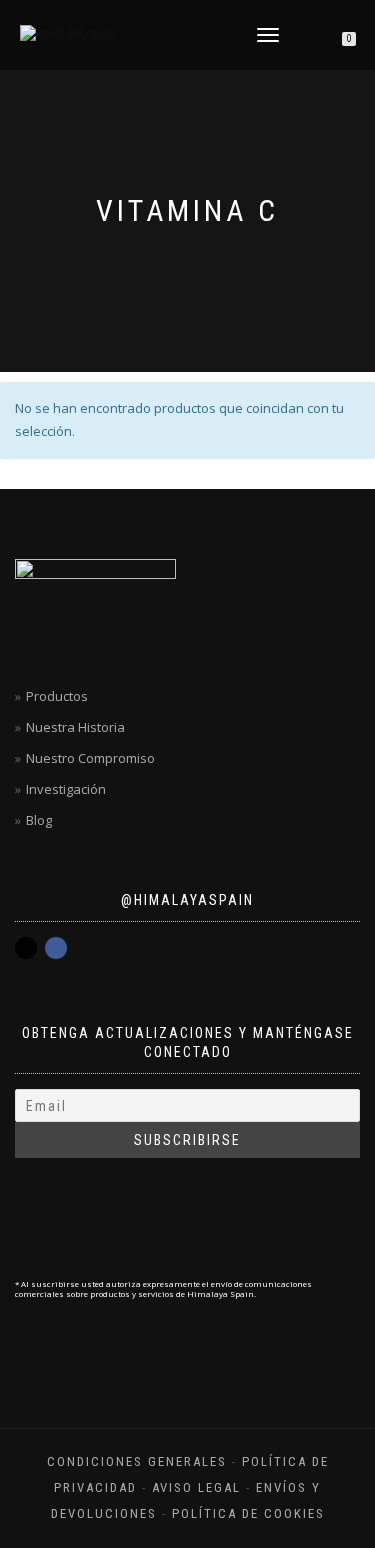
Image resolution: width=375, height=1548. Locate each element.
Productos (57, 696)
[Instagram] (26, 948)
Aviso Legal (196, 1487)
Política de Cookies (248, 1513)
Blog (39, 820)
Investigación (66, 789)
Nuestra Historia (75, 727)
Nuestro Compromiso (90, 758)
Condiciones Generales (137, 1461)
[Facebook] (56, 948)
